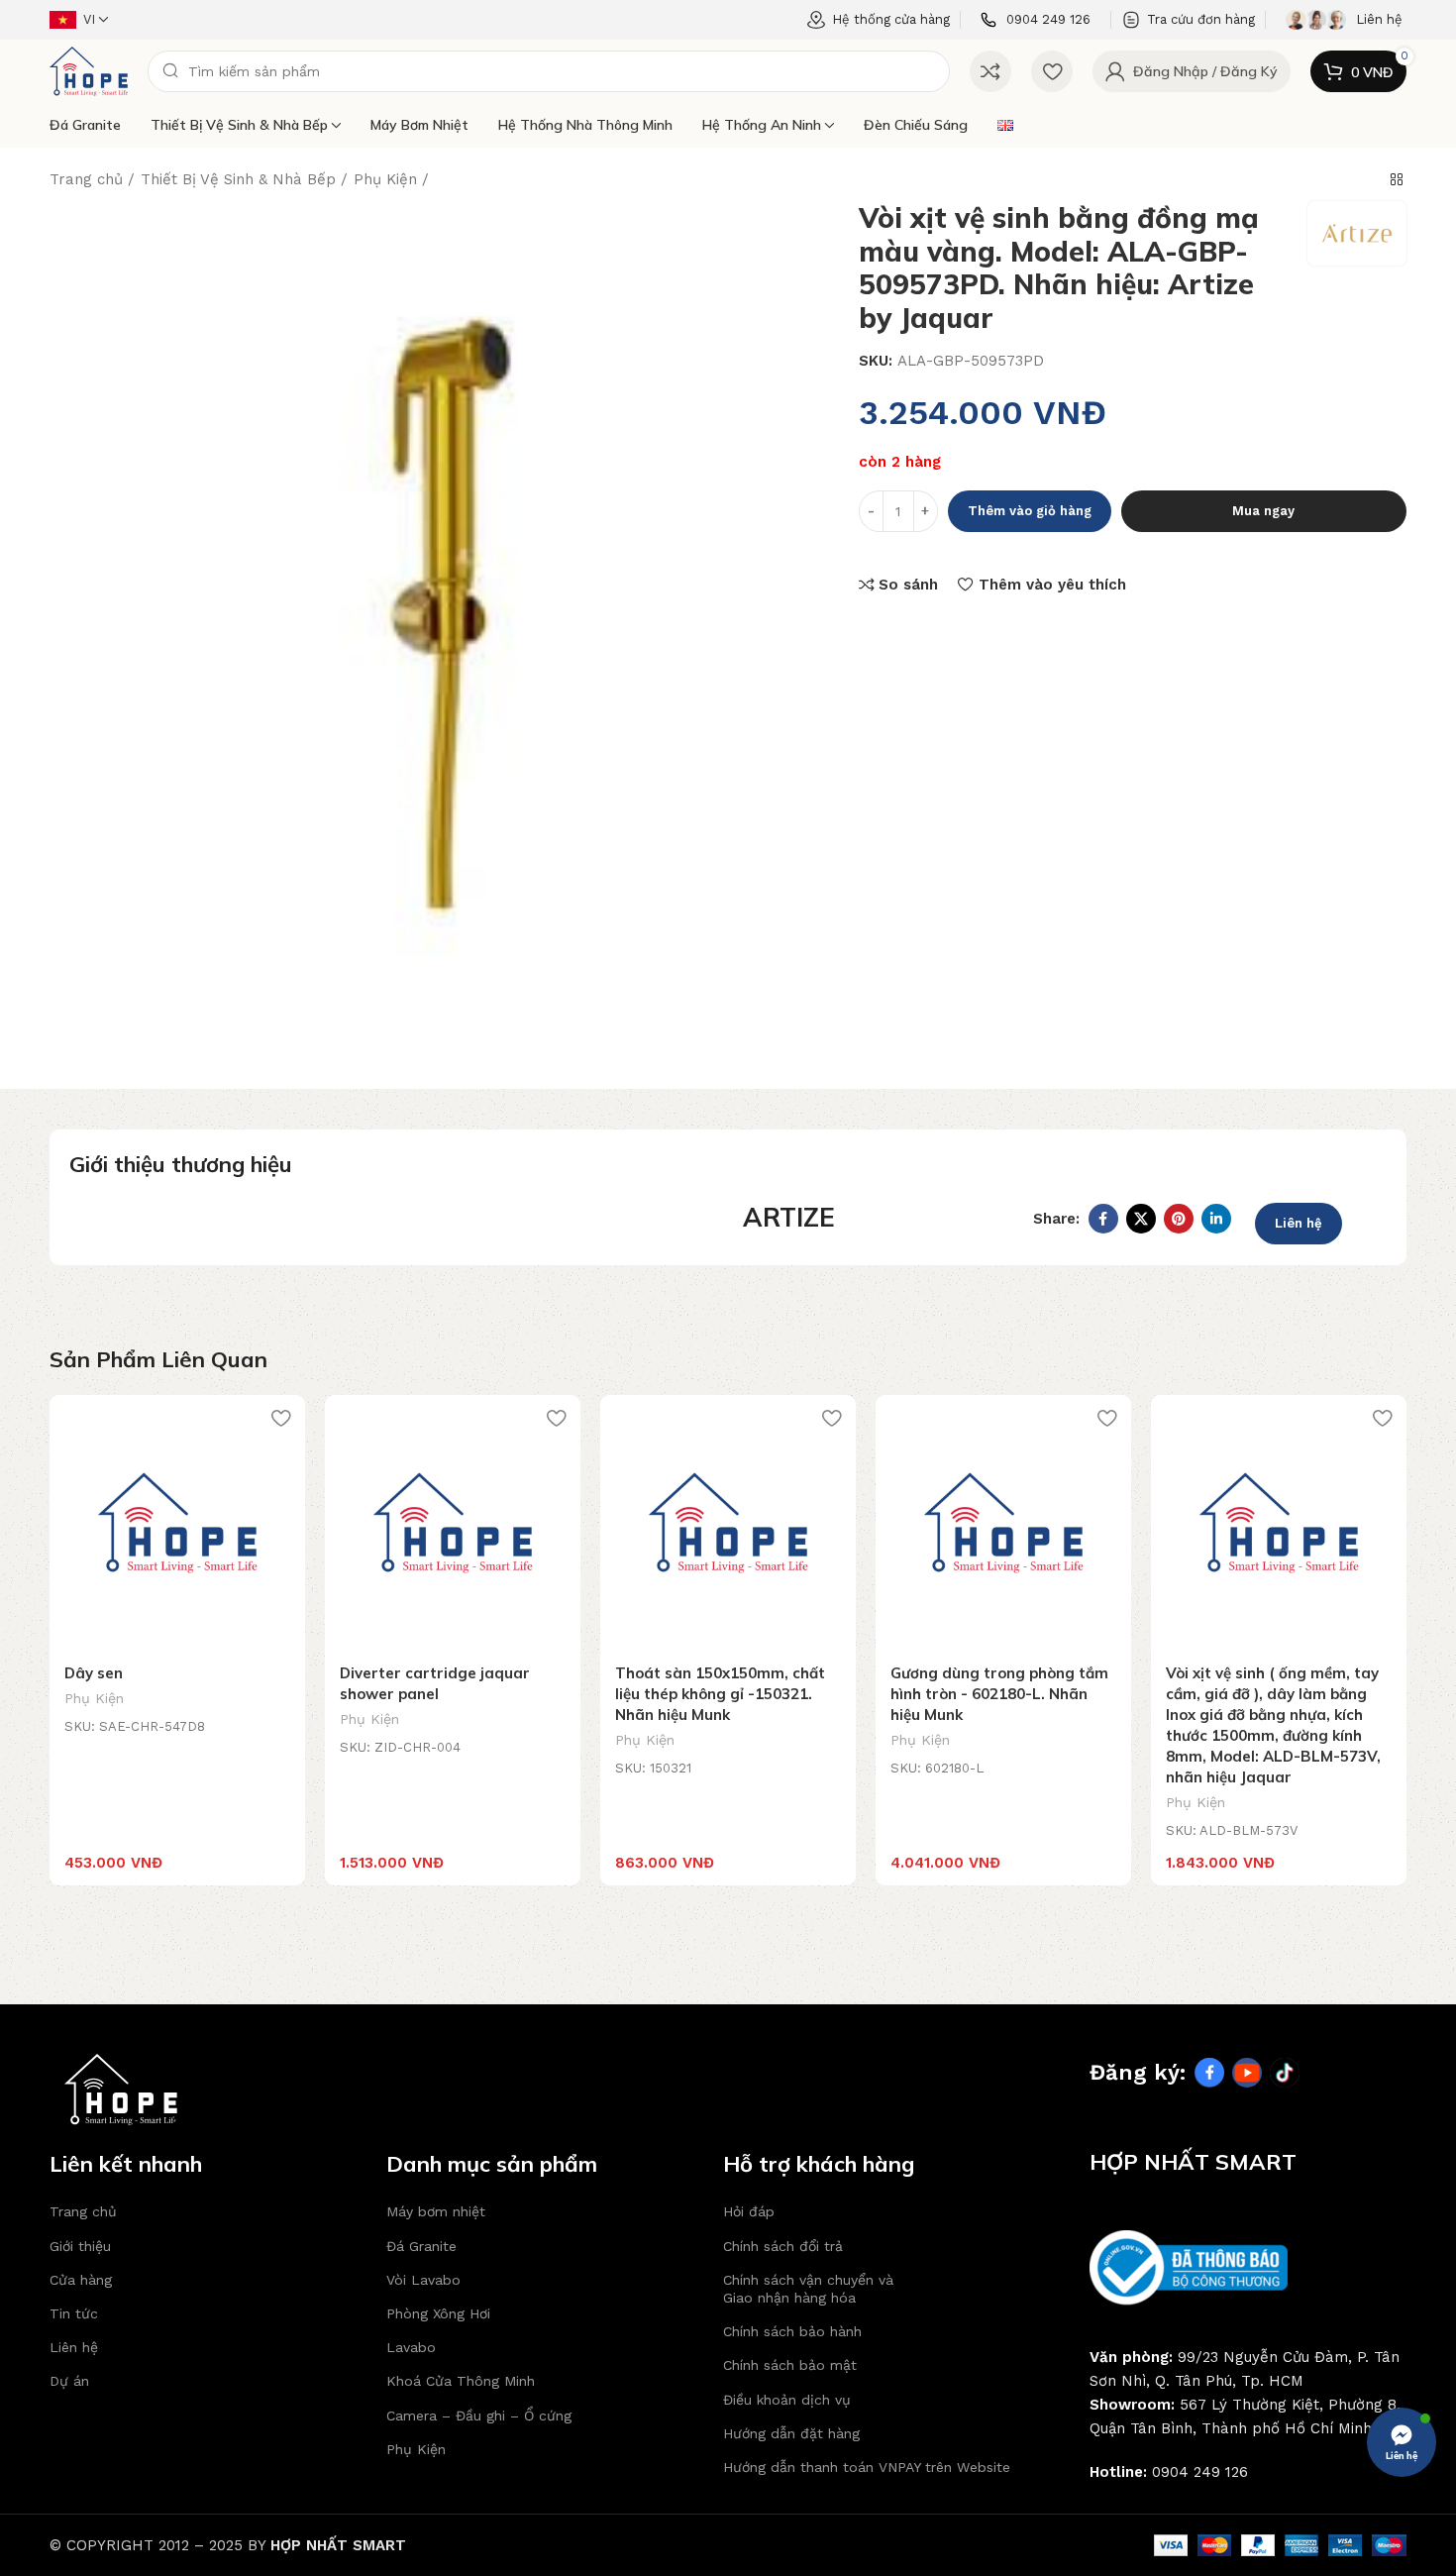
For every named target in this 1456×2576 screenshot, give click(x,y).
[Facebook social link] (1103, 1219)
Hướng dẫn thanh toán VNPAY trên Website (867, 2467)
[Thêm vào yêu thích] (280, 1417)
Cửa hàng (81, 2280)
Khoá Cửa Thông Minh (461, 2381)
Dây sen (94, 1673)
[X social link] (1141, 1219)
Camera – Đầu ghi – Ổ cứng (479, 2415)
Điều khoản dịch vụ (787, 2400)
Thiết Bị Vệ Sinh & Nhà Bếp (239, 125)
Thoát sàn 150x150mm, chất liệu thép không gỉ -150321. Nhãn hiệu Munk (720, 1694)
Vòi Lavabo (423, 2280)
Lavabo (411, 2347)
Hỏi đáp (749, 2211)
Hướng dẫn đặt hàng (791, 2433)
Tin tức (74, 2313)
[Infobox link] (1036, 20)
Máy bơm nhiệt (419, 125)
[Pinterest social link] (1179, 1219)
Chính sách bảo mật (790, 2365)
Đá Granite (85, 125)
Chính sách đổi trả (783, 2246)
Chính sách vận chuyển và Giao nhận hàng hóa (808, 2289)
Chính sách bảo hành (792, 2331)
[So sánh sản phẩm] (990, 71)
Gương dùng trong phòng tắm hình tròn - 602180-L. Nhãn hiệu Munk (999, 1694)
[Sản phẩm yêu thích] (1052, 71)
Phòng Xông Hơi (438, 2313)
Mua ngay (1263, 511)
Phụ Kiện (385, 179)
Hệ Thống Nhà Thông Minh (585, 125)
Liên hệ (1299, 1223)
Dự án (69, 2381)
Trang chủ (86, 179)
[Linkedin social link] (1216, 1219)
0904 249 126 (1200, 2472)
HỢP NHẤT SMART (338, 2545)
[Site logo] (89, 70)
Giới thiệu (80, 2246)
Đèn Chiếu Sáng (916, 125)
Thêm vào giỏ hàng (1030, 511)
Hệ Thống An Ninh (762, 125)
